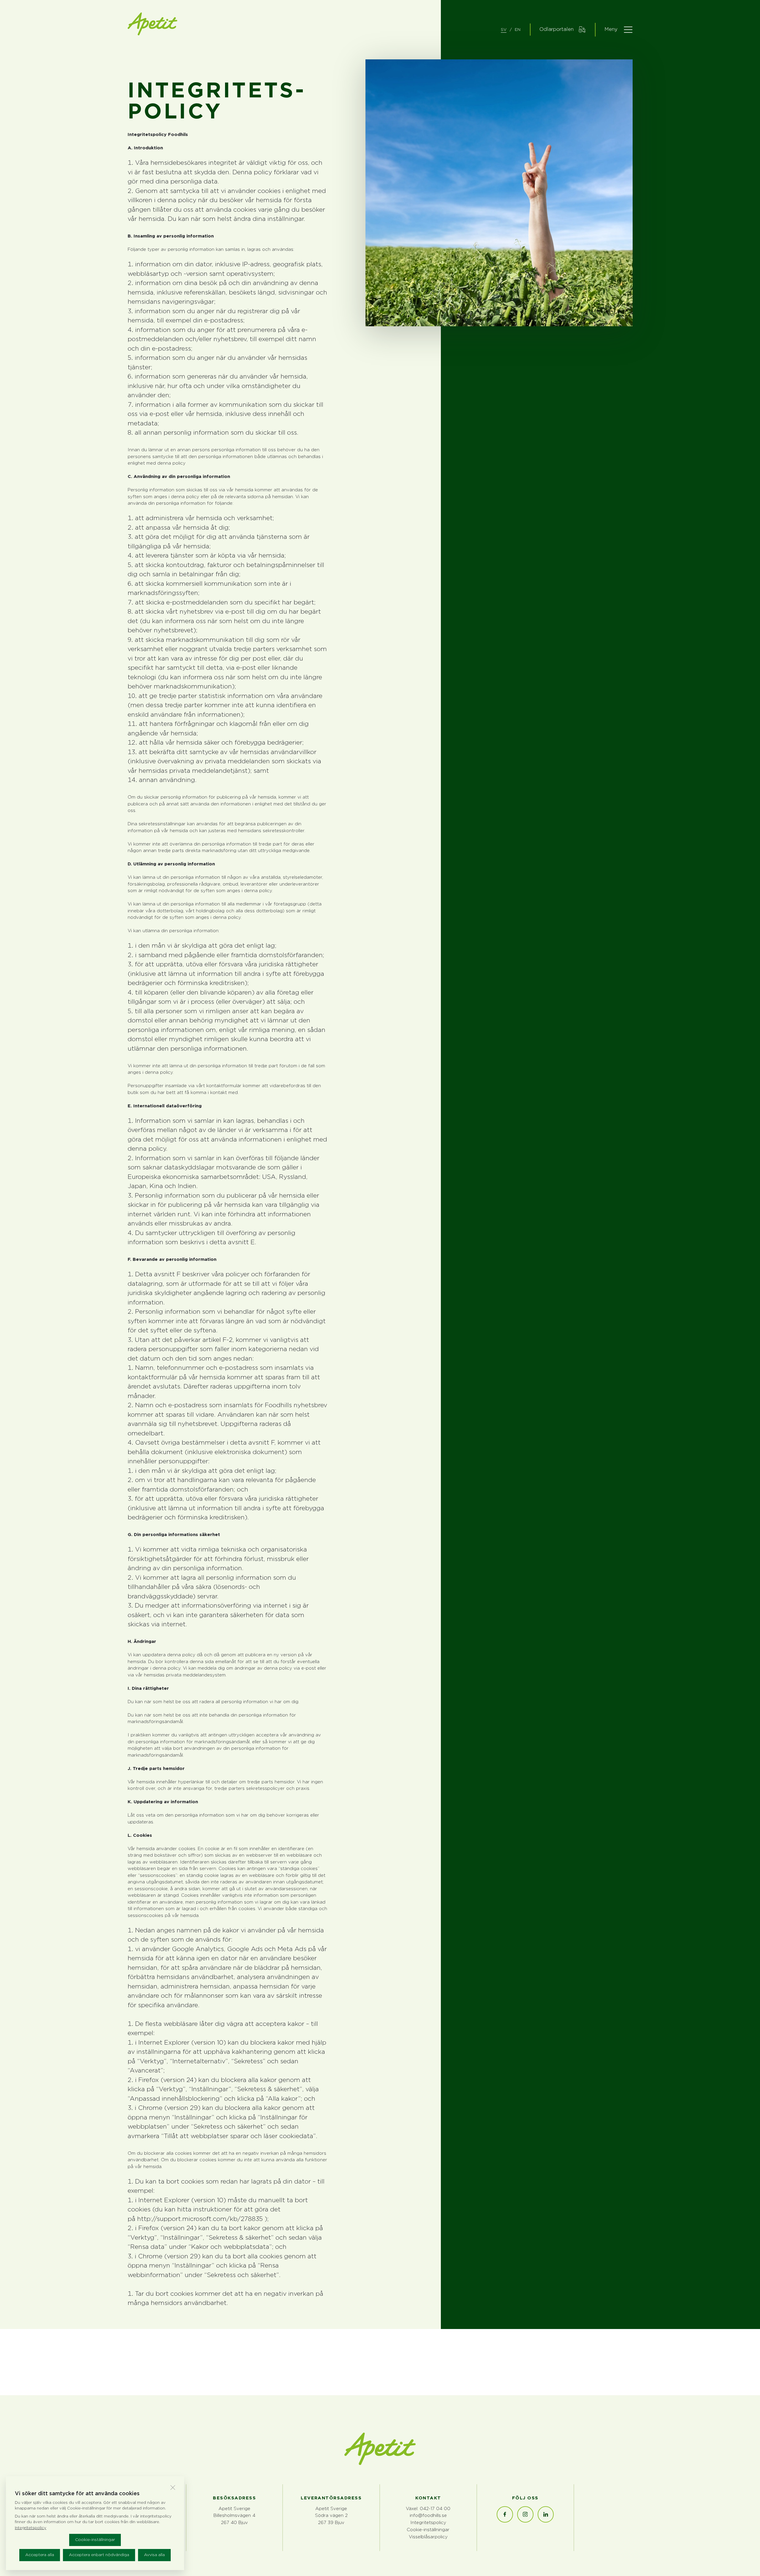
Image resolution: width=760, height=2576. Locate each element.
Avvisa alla (154, 2555)
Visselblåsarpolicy (428, 2537)
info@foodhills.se (428, 2516)
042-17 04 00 (435, 2509)
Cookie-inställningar (95, 2540)
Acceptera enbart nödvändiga (99, 2555)
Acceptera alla (40, 2555)
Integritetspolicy (428, 2523)
